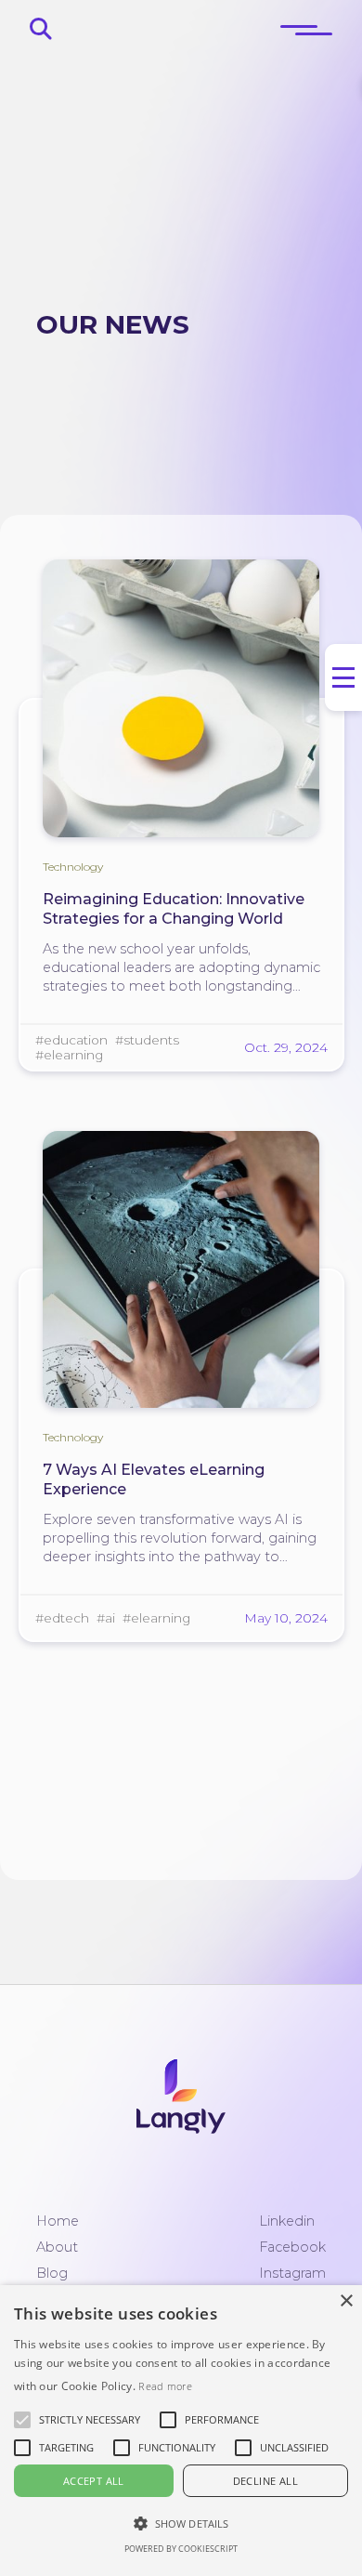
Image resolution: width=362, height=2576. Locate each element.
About (57, 2247)
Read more (165, 2386)
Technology (73, 867)
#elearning (69, 1055)
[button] (90, 2420)
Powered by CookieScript (181, 2549)
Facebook (292, 2247)
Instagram (292, 2273)
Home (58, 2221)
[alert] (181, 2431)
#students (147, 1040)
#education (71, 1040)
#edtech (62, 1618)
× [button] (346, 2301)
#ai (106, 1618)
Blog (52, 2273)
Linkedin (287, 2221)
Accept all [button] (94, 2481)
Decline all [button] (265, 2481)
